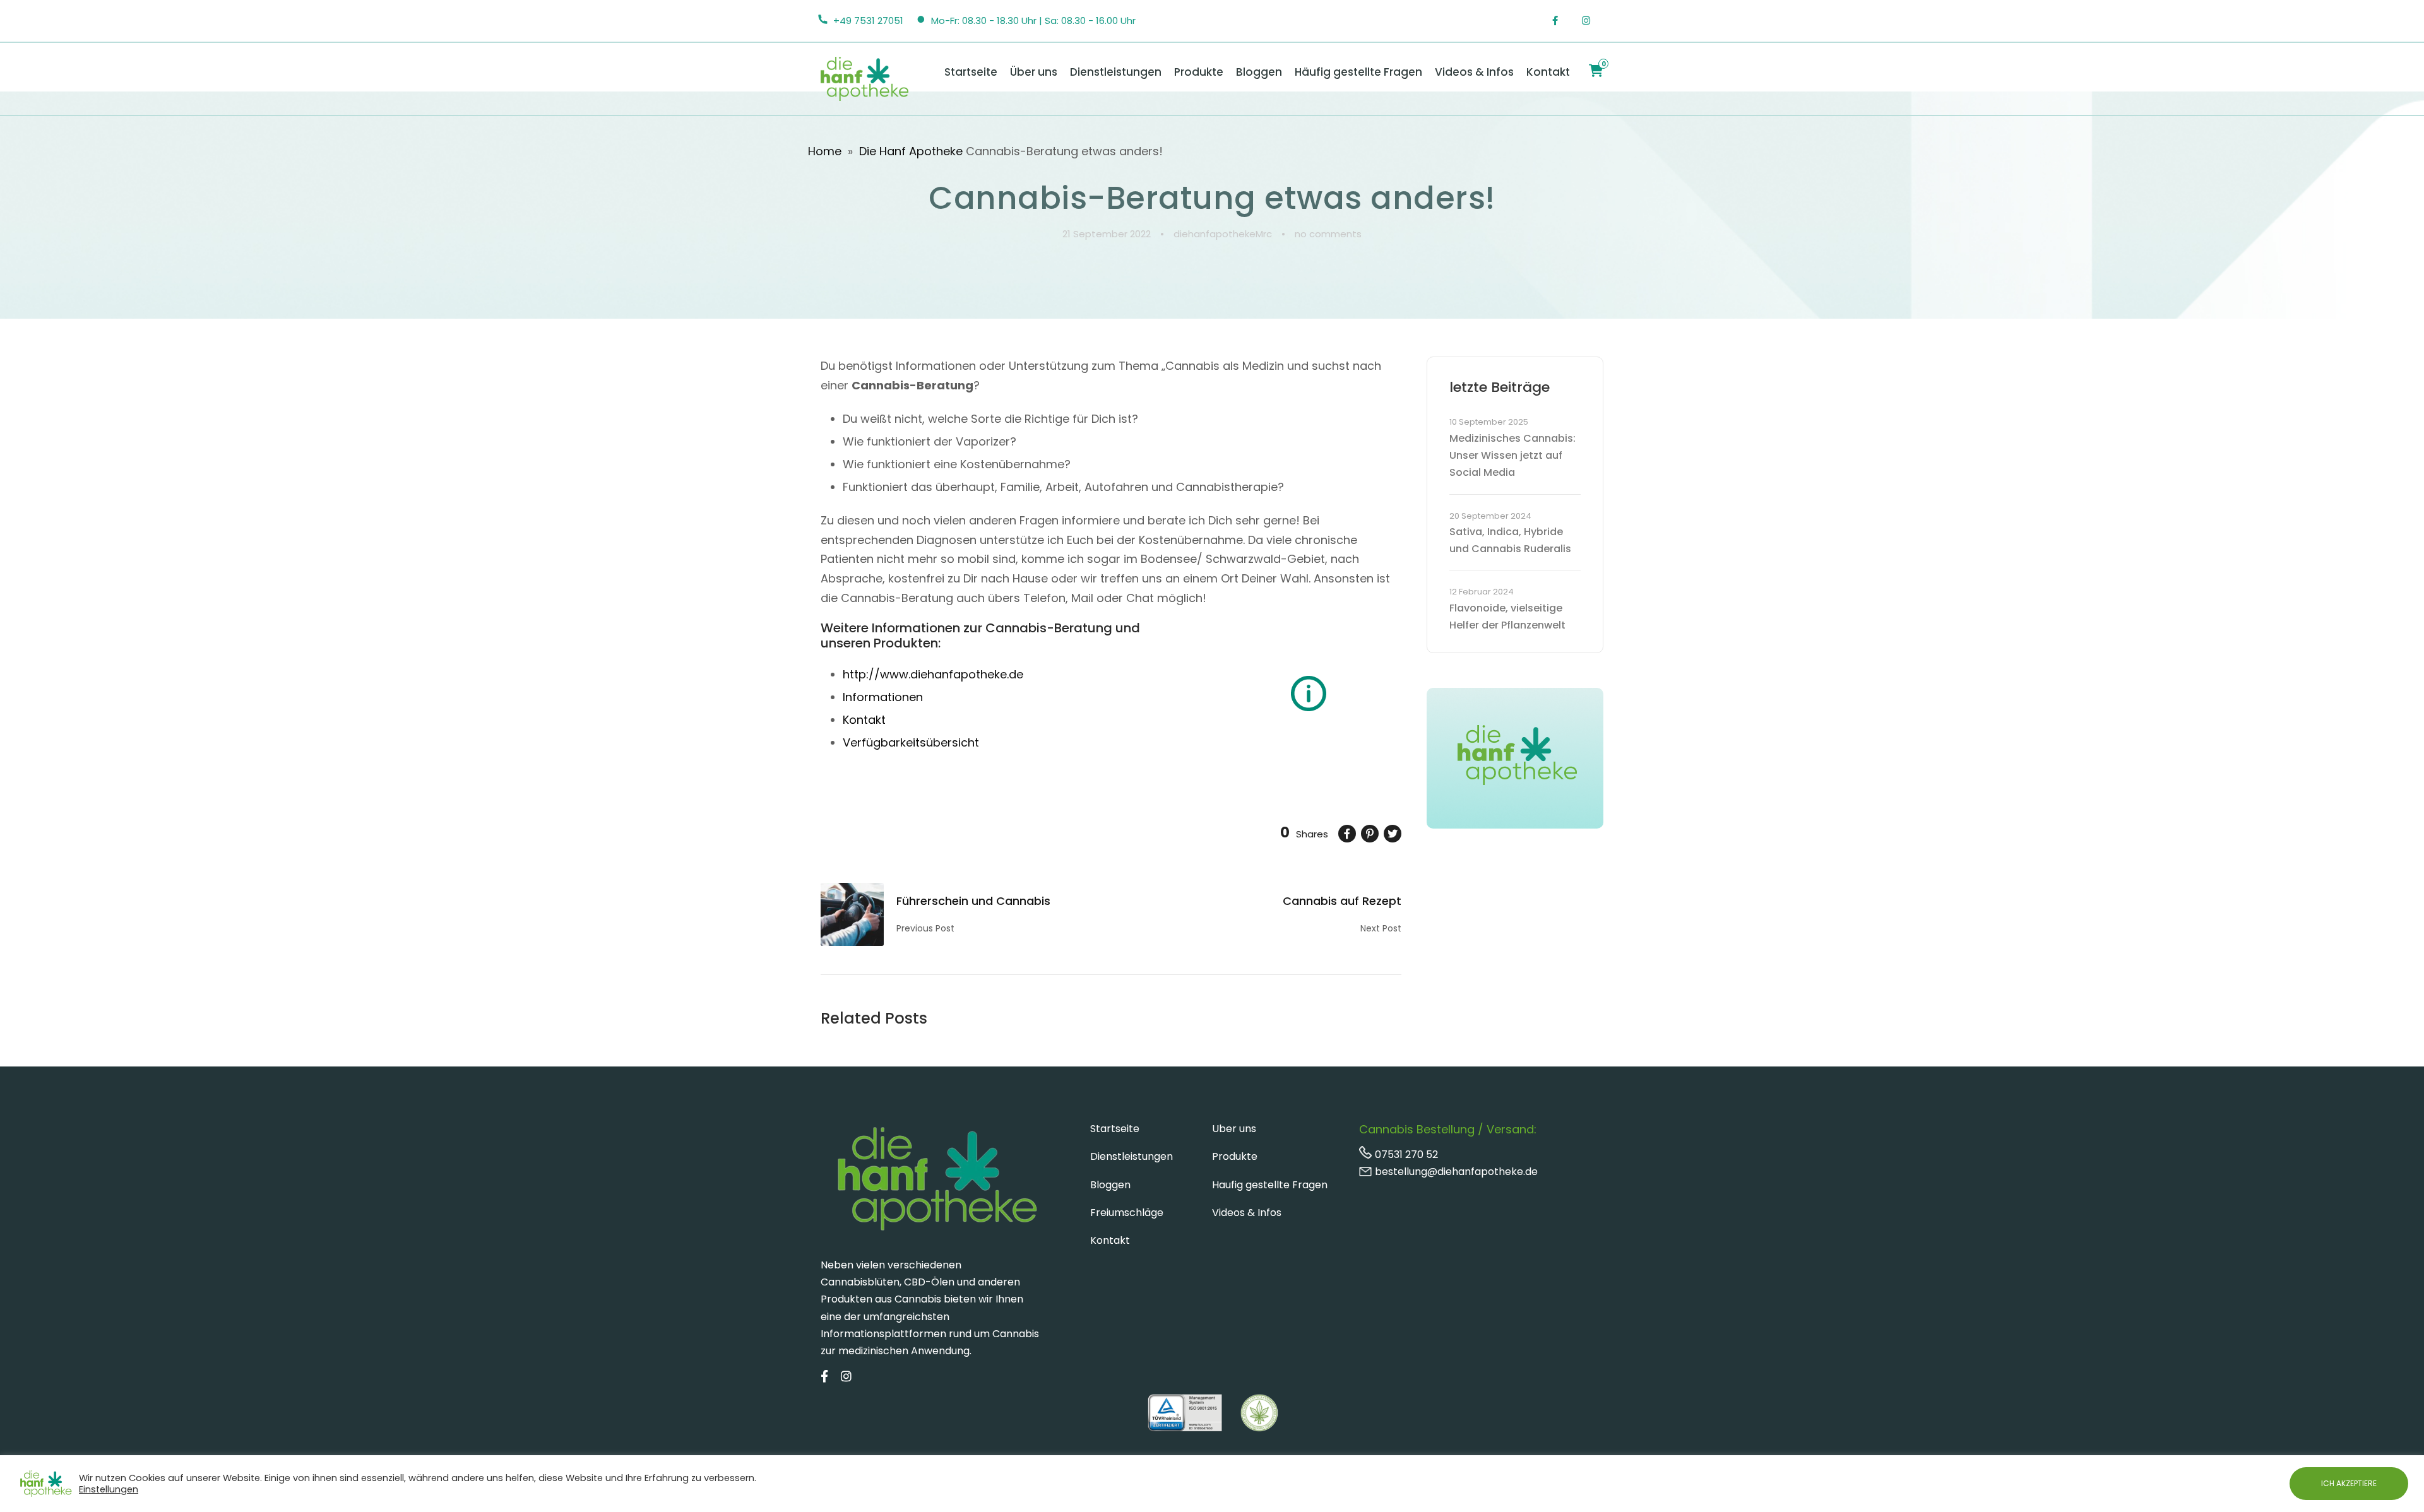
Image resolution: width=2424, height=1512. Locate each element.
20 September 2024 (1490, 516)
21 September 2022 (1107, 234)
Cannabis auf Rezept (1342, 901)
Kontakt (1548, 72)
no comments (1328, 234)
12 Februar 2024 (1482, 592)
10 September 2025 (1489, 422)
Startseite (971, 72)
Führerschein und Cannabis (973, 901)
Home (825, 151)
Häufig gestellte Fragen (1358, 72)
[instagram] (1593, 21)
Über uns (1034, 72)
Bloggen (1259, 72)
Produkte (1199, 72)
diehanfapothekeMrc (1223, 234)
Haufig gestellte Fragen (1270, 1185)
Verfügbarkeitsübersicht (911, 742)
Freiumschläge (1127, 1213)
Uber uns (1234, 1129)
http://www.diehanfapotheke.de (933, 674)
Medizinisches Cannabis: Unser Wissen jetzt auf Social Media (1512, 455)
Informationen (883, 697)
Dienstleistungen (1116, 72)
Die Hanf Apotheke (911, 151)
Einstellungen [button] (109, 1489)
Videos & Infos (1474, 72)
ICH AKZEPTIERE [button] (2349, 1483)
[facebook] (1562, 21)
